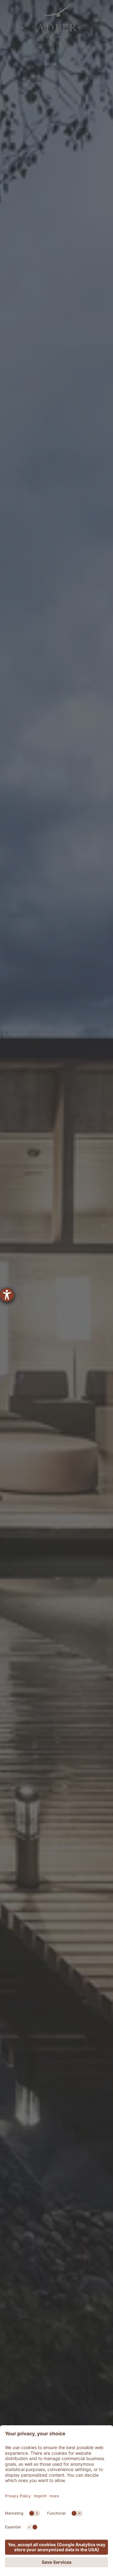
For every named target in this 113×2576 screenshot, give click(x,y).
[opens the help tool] (7, 1295)
